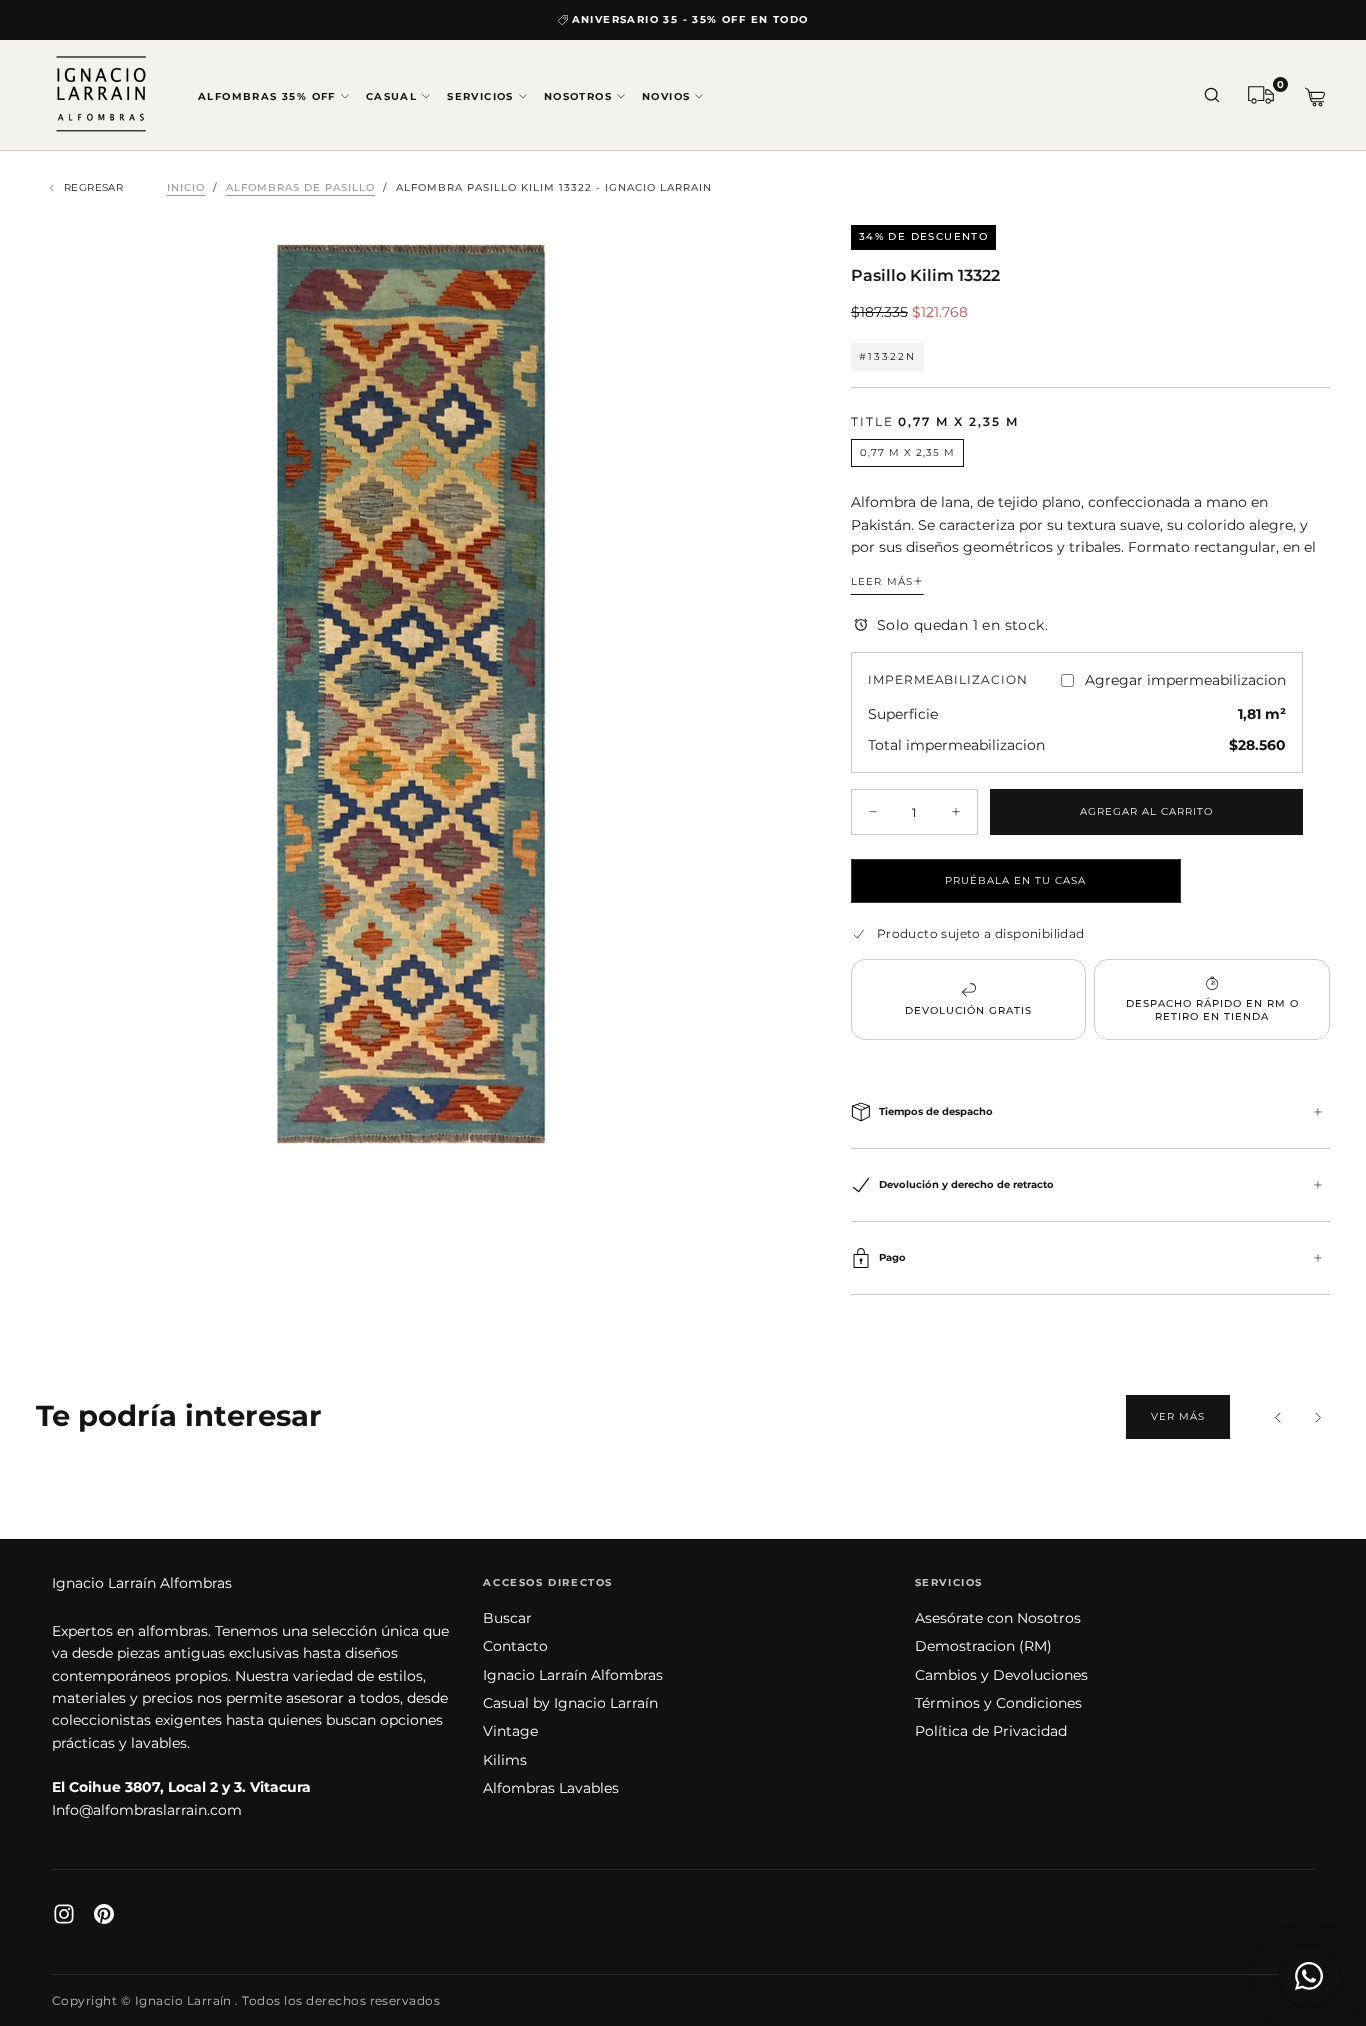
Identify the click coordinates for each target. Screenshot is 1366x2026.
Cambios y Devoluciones (1001, 1675)
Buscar (507, 1618)
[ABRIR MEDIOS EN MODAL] (755, 1132)
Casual (391, 96)
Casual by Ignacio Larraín (570, 1703)
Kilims (505, 1760)
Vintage (510, 1731)
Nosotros (578, 96)
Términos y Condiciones (998, 1703)
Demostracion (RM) (983, 1646)
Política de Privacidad (991, 1731)
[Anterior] (1278, 1417)
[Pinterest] (104, 1914)
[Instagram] (64, 1914)
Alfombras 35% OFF (267, 96)
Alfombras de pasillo (300, 187)
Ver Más (1178, 1416)
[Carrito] (1315, 97)
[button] (1212, 97)
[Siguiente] (1318, 1417)
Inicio (186, 187)
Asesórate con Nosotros (998, 1618)
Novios (666, 96)
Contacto (515, 1646)
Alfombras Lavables (551, 1788)
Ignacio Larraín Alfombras (142, 1583)
